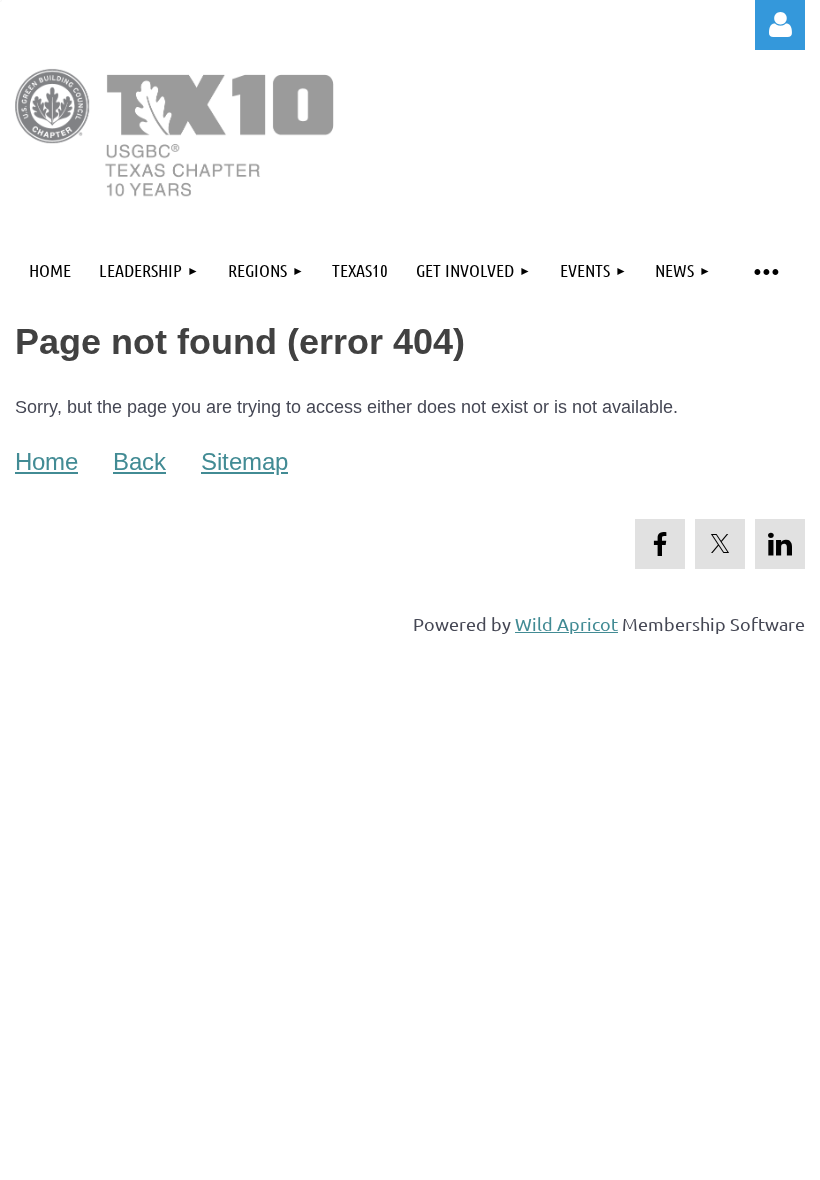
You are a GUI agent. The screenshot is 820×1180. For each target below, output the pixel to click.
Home (46, 461)
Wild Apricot (566, 623)
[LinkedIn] (780, 544)
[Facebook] (660, 544)
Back (139, 461)
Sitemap (244, 461)
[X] (720, 544)
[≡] (765, 270)
